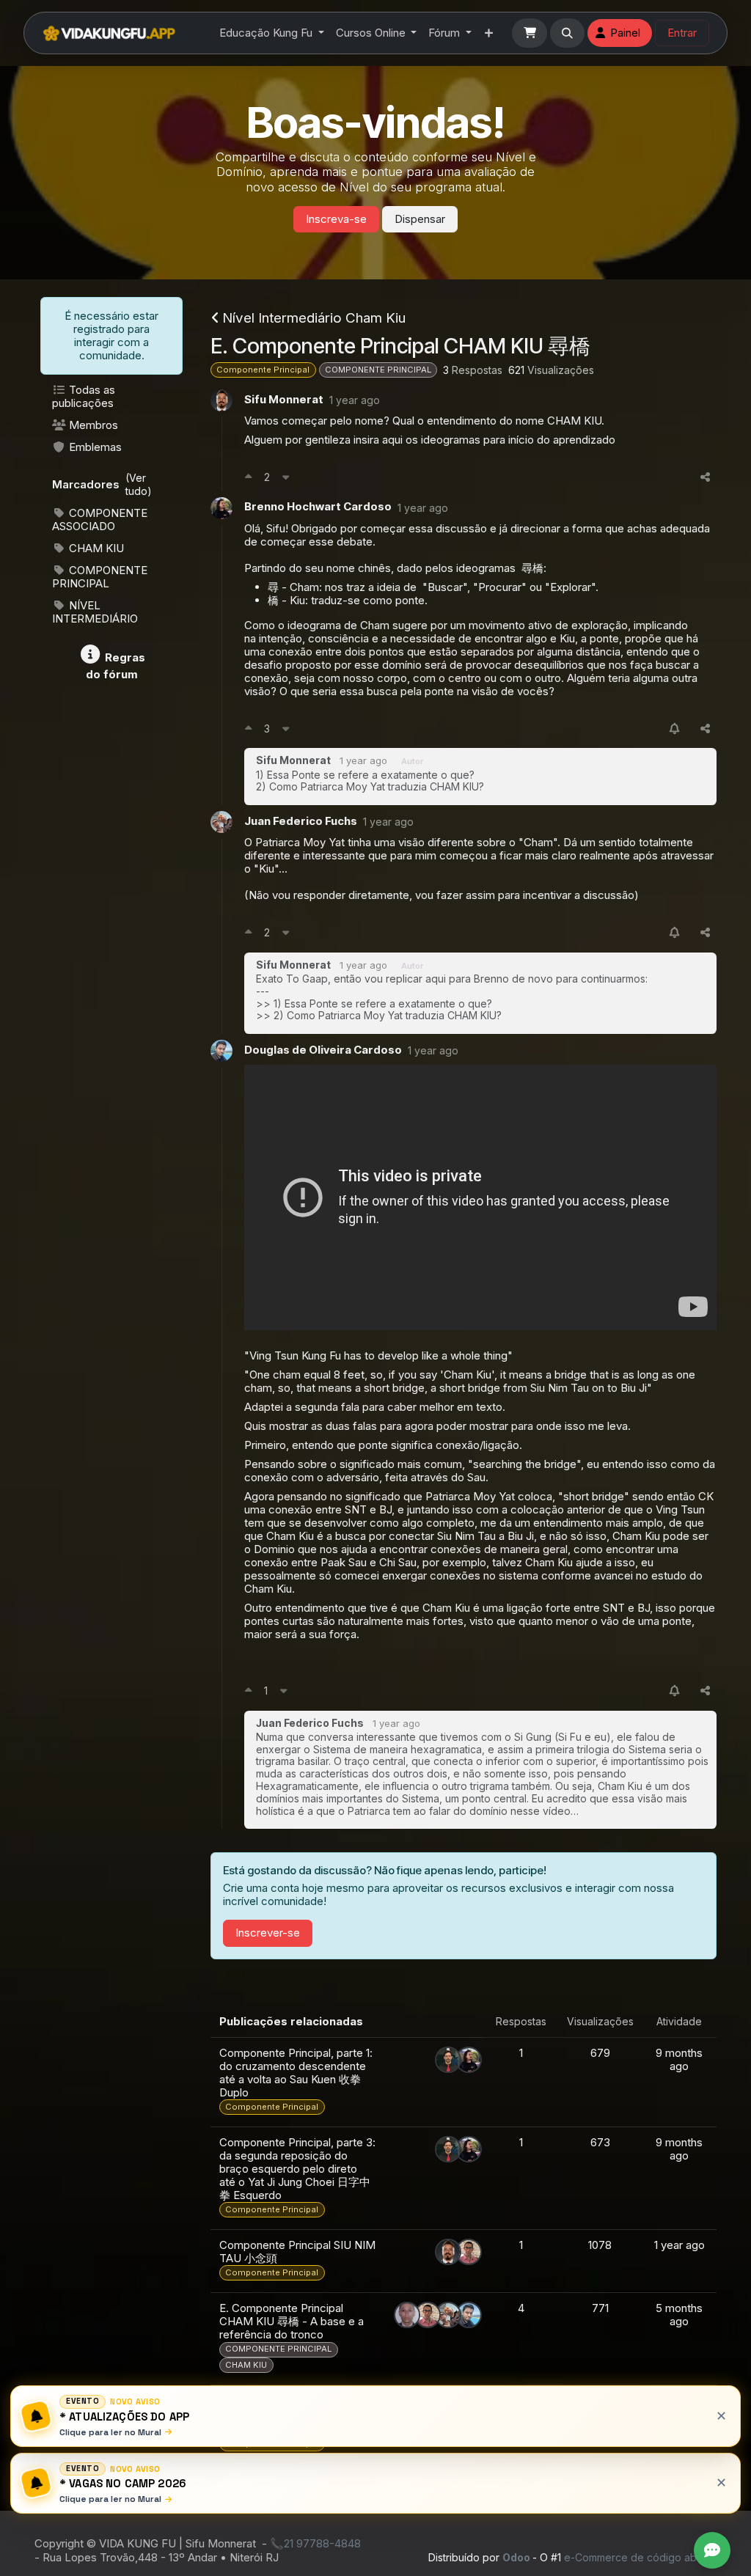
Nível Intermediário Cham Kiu (314, 318)
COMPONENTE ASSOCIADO (100, 520)
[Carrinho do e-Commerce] (530, 33)
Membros (92, 425)
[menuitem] (272, 33)
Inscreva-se (336, 219)
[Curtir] (248, 478)
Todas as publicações (84, 396)
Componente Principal (263, 370)
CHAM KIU (95, 548)
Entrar (682, 33)
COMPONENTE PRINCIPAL (100, 577)
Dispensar (420, 219)
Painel (625, 33)
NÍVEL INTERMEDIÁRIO (95, 612)
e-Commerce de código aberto (640, 2557)
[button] (568, 33)
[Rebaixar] (286, 478)
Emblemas (94, 447)
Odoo (517, 2557)
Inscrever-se (268, 1933)
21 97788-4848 (322, 2543)
